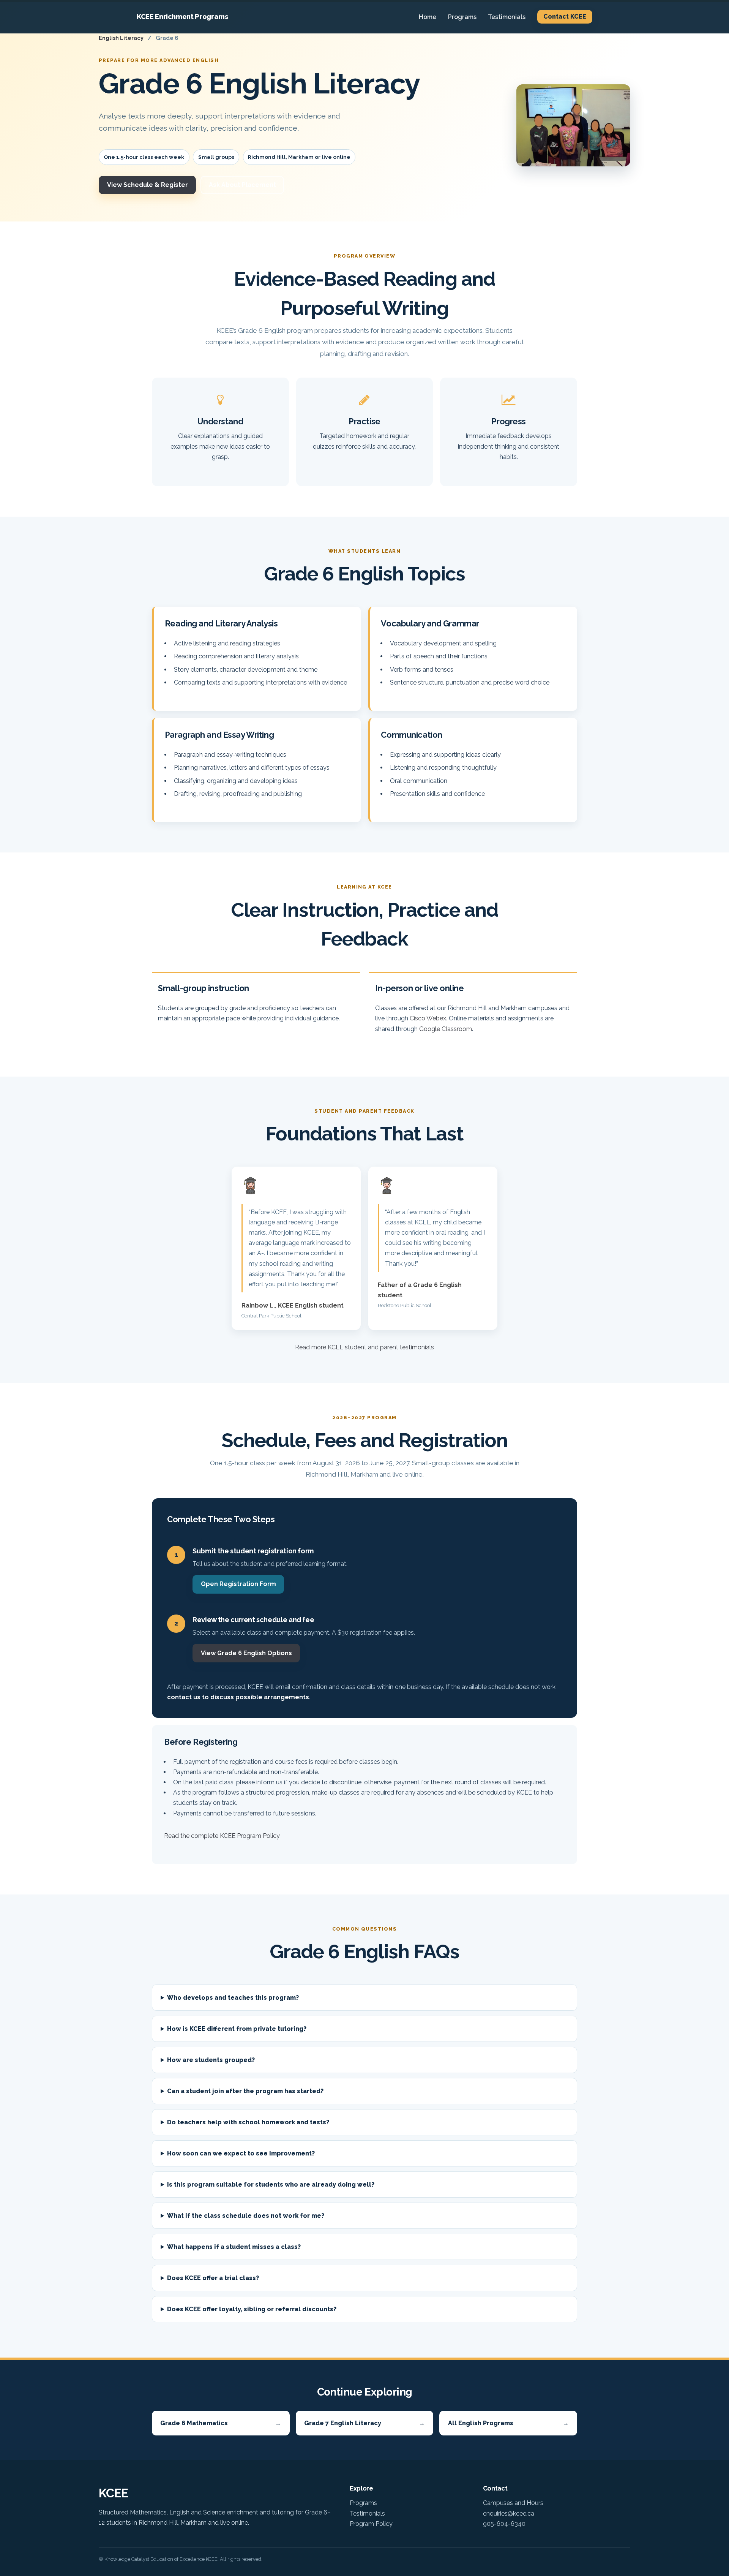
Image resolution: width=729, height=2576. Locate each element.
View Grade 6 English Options (246, 1653)
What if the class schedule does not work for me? (246, 2216)
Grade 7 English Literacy (364, 2423)
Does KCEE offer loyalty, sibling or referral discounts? (252, 2309)
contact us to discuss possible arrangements (238, 1697)
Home (428, 17)
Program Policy (371, 2524)
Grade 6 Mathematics (221, 2423)
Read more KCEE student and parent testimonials (364, 1347)
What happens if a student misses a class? (234, 2247)
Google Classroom (446, 1029)
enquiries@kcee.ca (509, 2514)
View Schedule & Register (148, 185)
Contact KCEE (565, 17)
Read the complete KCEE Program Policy (222, 1836)
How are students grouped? (211, 2060)
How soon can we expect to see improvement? (241, 2153)
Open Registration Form (238, 1584)
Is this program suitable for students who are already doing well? (271, 2185)
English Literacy (121, 38)
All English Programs (508, 2423)
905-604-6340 (504, 2524)
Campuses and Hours (513, 2503)
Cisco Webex (428, 1018)
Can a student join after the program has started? (245, 2091)
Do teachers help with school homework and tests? (248, 2122)
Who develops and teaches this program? (233, 1998)
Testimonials (507, 17)
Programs (462, 17)
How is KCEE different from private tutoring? (237, 2029)
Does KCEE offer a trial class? (213, 2278)
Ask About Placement (242, 185)
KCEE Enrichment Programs (183, 17)
